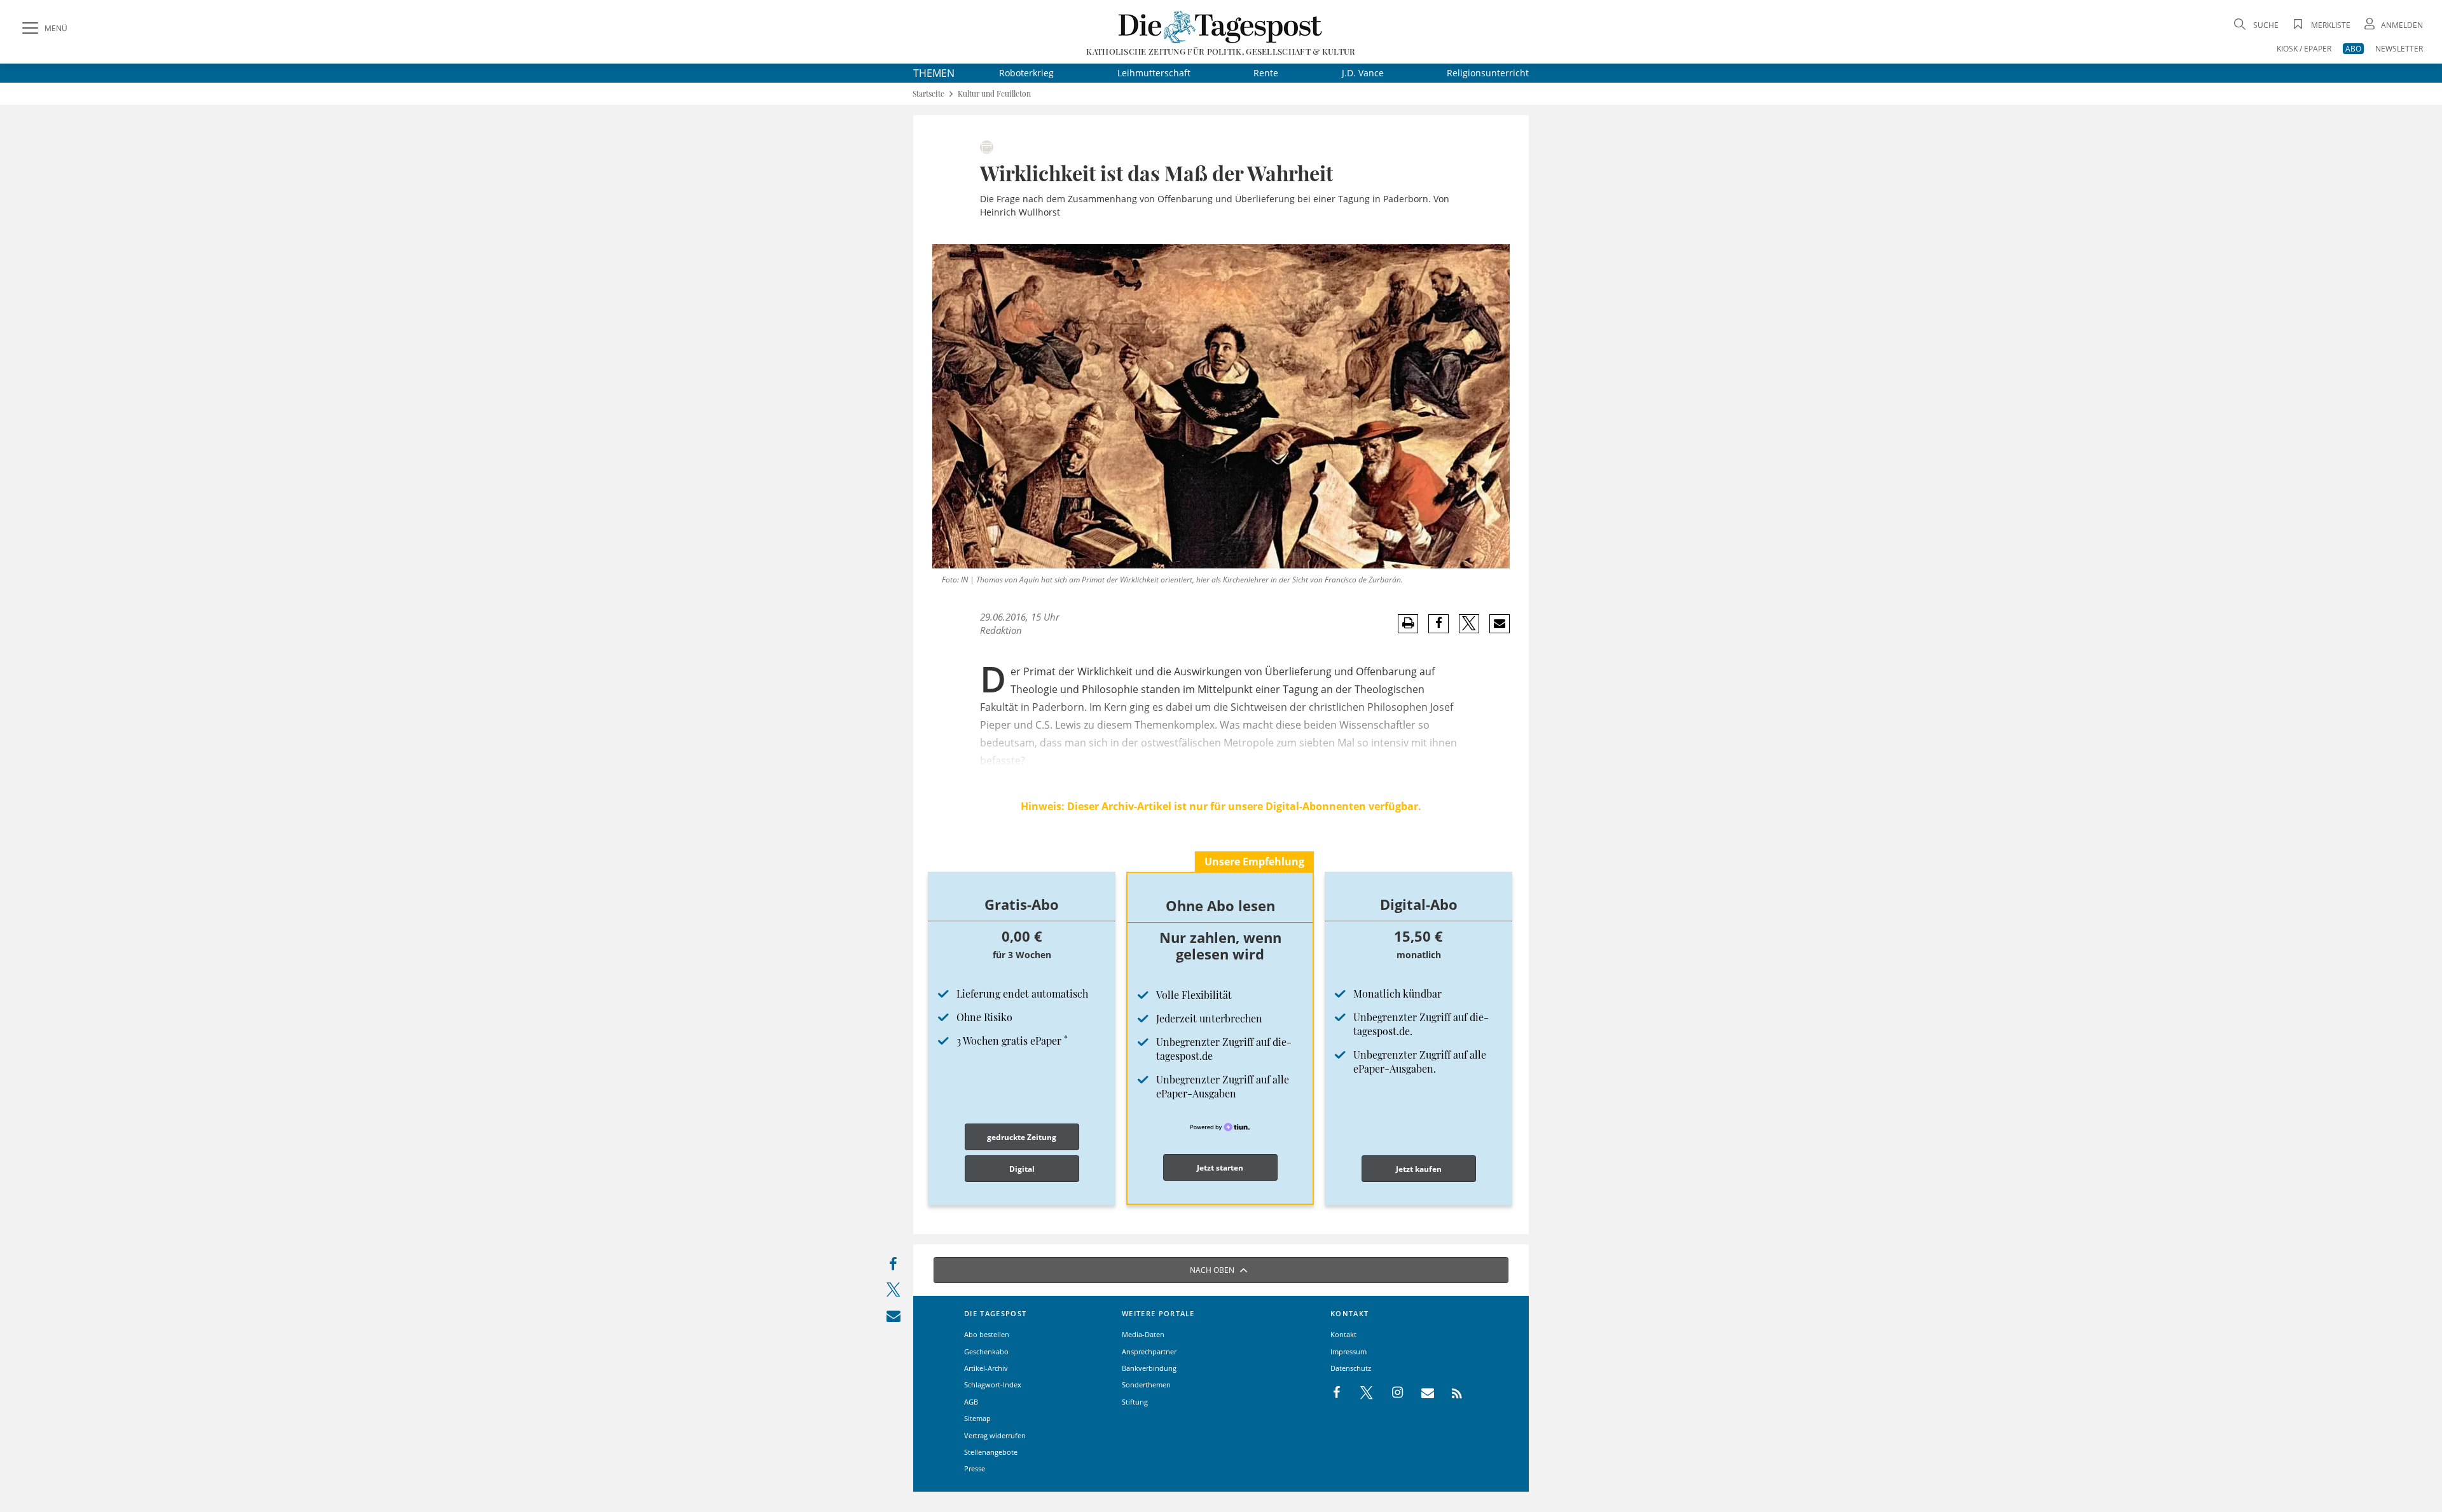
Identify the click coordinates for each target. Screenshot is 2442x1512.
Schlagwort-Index (993, 1385)
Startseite (928, 94)
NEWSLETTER (2399, 49)
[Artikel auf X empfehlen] (1469, 624)
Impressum (1349, 1351)
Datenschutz (1351, 1368)
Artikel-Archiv (986, 1368)
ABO (2353, 49)
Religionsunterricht (1488, 73)
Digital (1022, 1169)
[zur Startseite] (1221, 26)
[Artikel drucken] (1408, 623)
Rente (1266, 73)
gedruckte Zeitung (1022, 1137)
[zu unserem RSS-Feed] (1450, 1393)
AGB (971, 1402)
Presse (975, 1468)
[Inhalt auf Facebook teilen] (893, 1267)
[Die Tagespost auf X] (1360, 1393)
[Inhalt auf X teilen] (893, 1293)
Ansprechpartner (1149, 1351)
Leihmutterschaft (1154, 73)
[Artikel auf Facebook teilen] (1439, 624)
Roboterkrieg (1026, 73)
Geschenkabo (986, 1351)
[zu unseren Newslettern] (1421, 1393)
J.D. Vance (1363, 73)
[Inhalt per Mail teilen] (893, 1319)
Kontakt (1343, 1334)
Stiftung (1135, 1402)
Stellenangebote (991, 1452)
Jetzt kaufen (1419, 1169)
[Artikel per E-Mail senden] (1499, 624)
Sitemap (977, 1418)
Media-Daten (1143, 1334)
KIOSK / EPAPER (2304, 49)
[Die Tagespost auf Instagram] (1391, 1393)
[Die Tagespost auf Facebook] (1338, 1393)
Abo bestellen (987, 1334)
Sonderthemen (1146, 1385)
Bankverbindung (1149, 1368)
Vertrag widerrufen (995, 1435)
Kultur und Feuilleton (994, 94)
